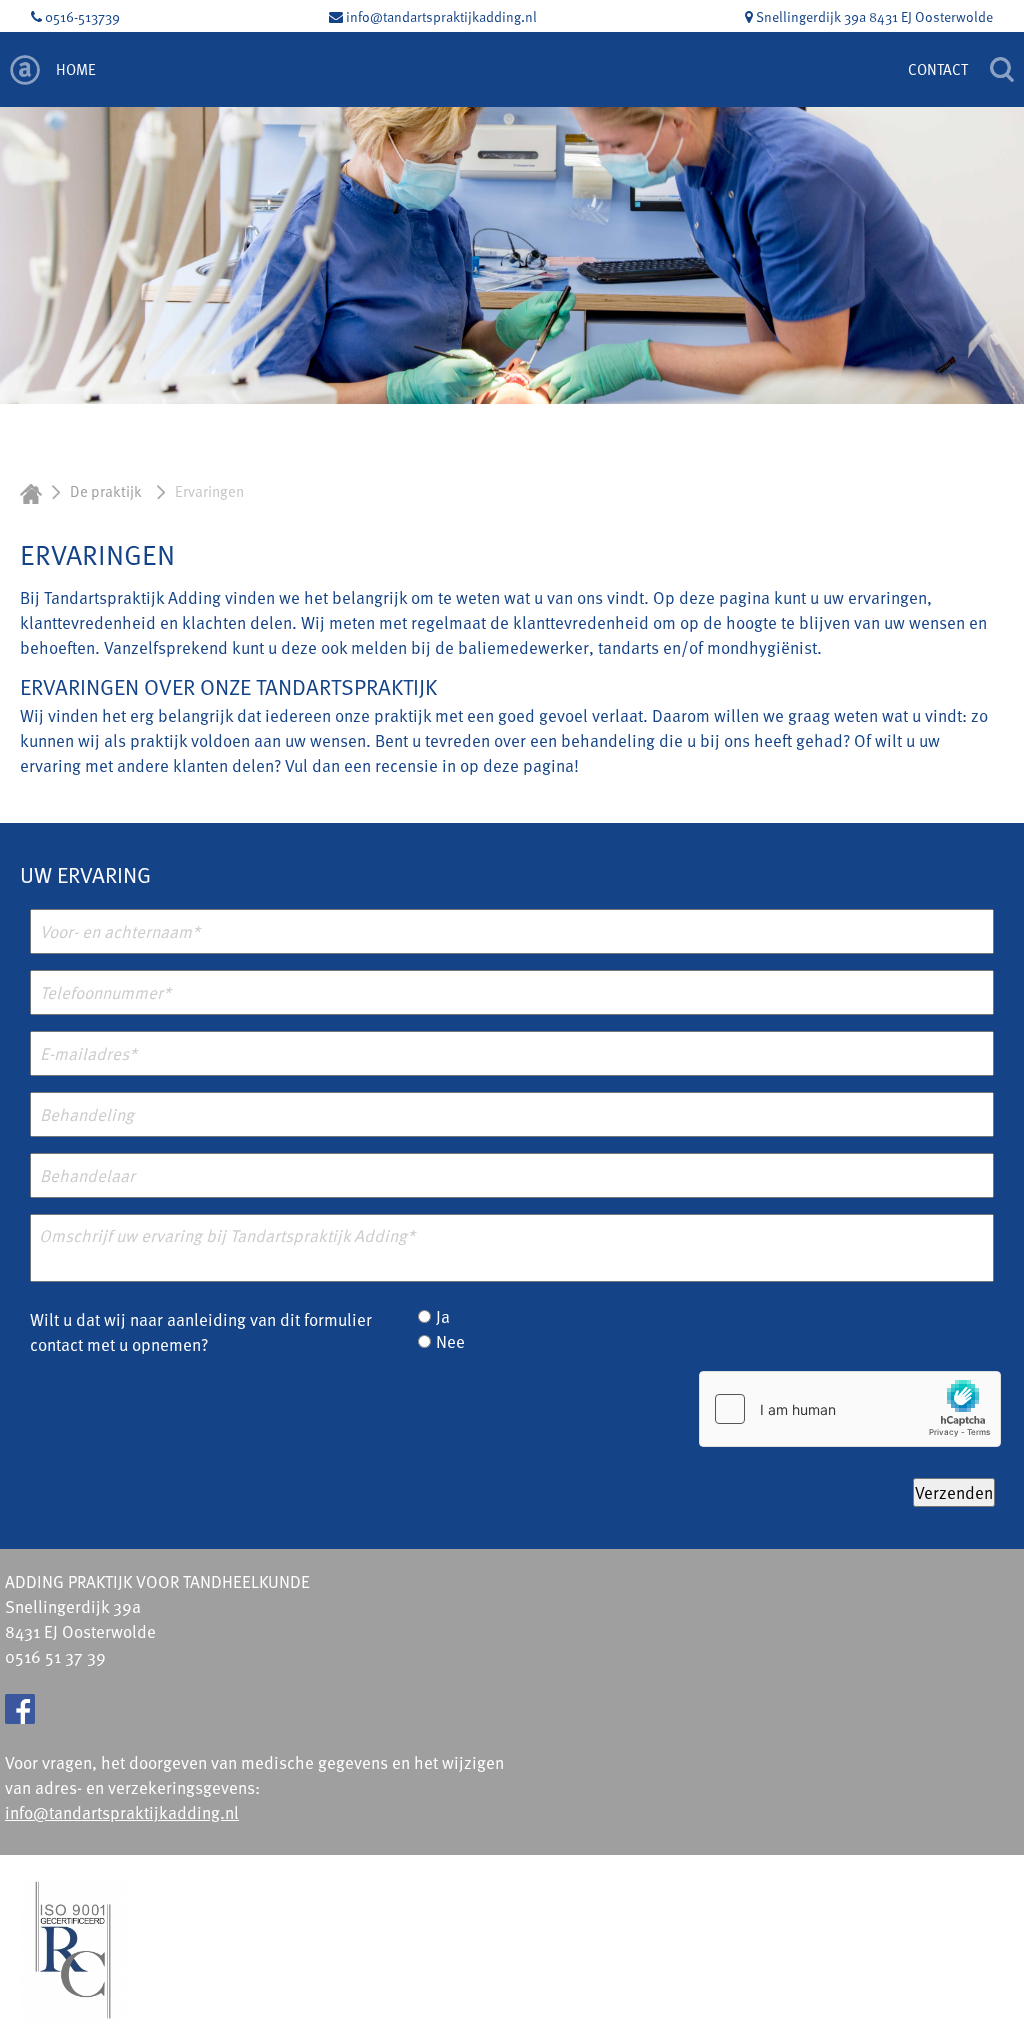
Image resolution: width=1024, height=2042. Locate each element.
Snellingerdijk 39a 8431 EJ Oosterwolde (873, 16)
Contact (938, 69)
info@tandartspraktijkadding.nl (440, 16)
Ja (443, 1316)
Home (76, 69)
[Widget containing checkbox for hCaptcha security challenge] (850, 1409)
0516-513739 (81, 16)
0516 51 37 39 (55, 1656)
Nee (450, 1341)
